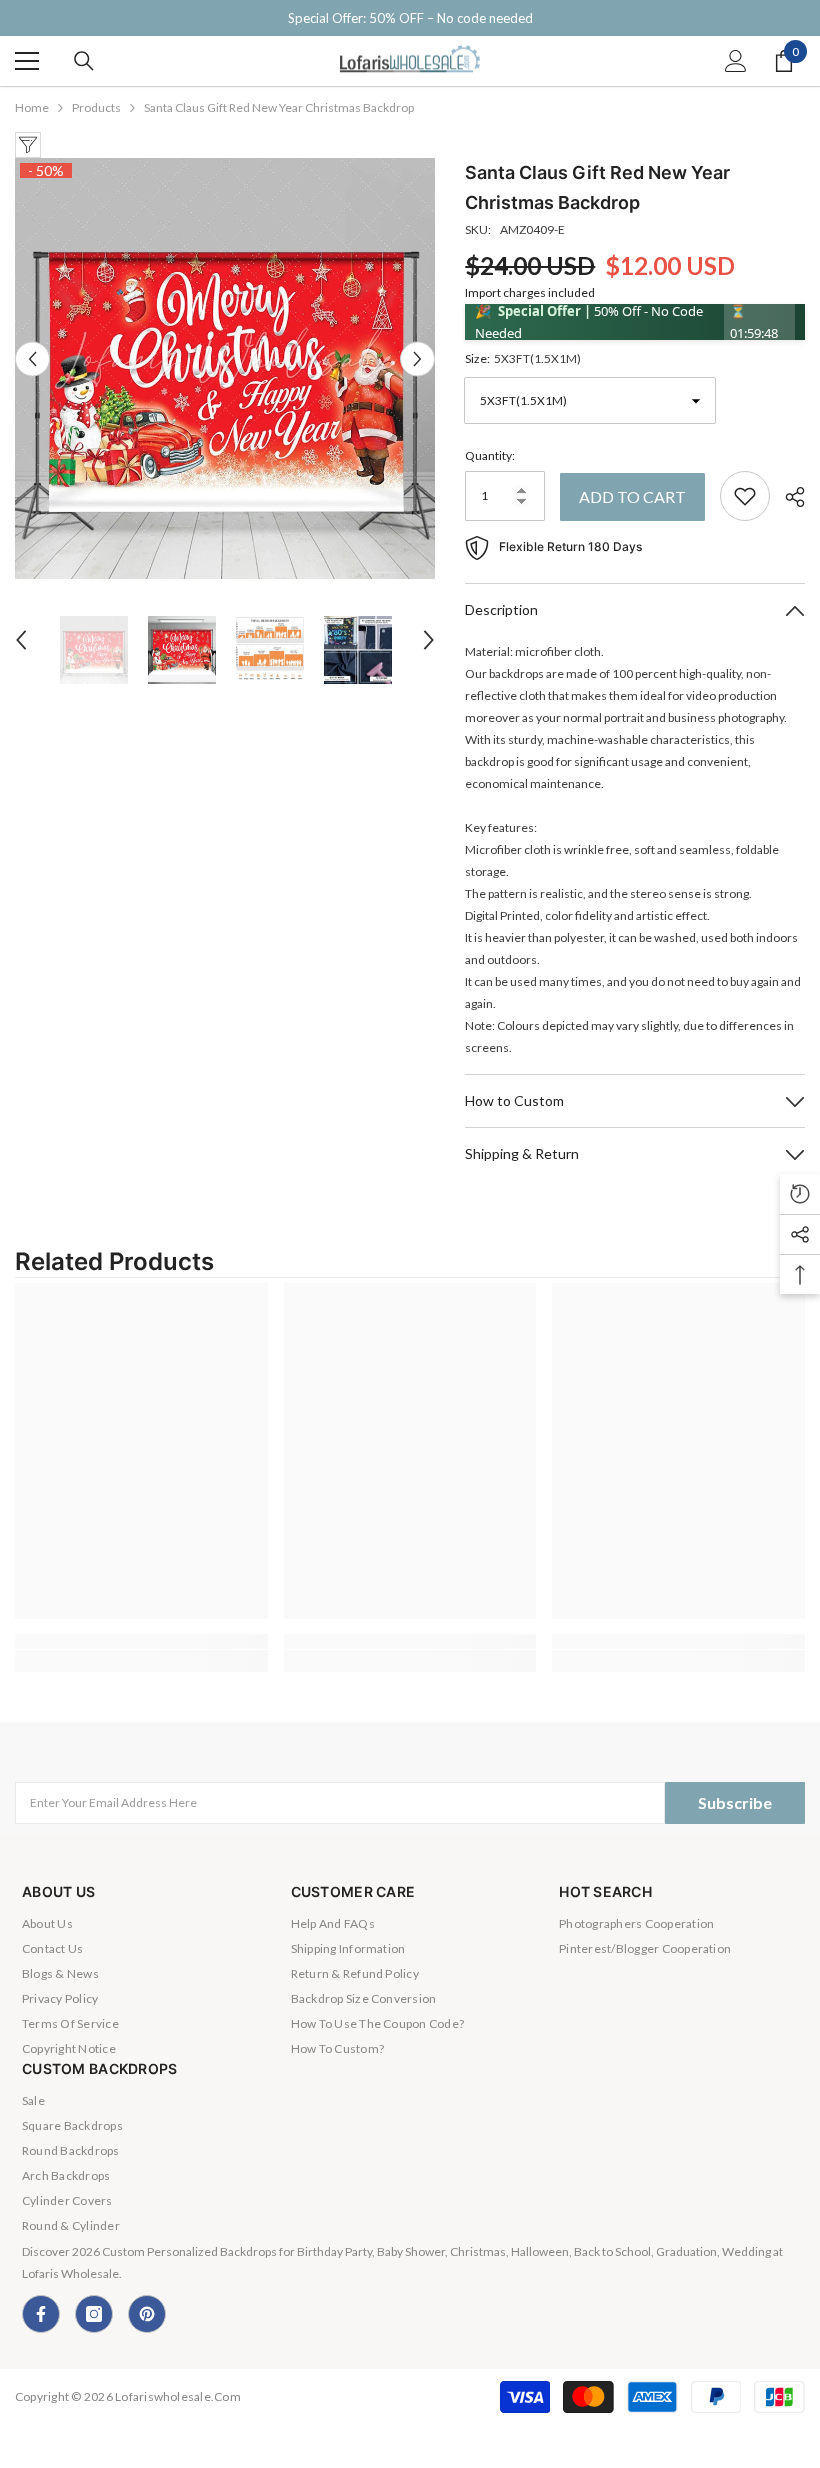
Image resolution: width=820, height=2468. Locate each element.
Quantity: (490, 455)
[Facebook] (41, 2314)
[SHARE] (787, 497)
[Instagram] (94, 2314)
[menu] (27, 61)
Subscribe (735, 1802)
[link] (141, 1641)
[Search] (84, 61)
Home (32, 107)
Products (96, 107)
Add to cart (632, 496)
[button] (32, 358)
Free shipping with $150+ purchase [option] (410, 18)
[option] (225, 368)
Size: (523, 358)
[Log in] (736, 61)
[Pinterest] (147, 2314)
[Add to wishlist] (745, 496)
